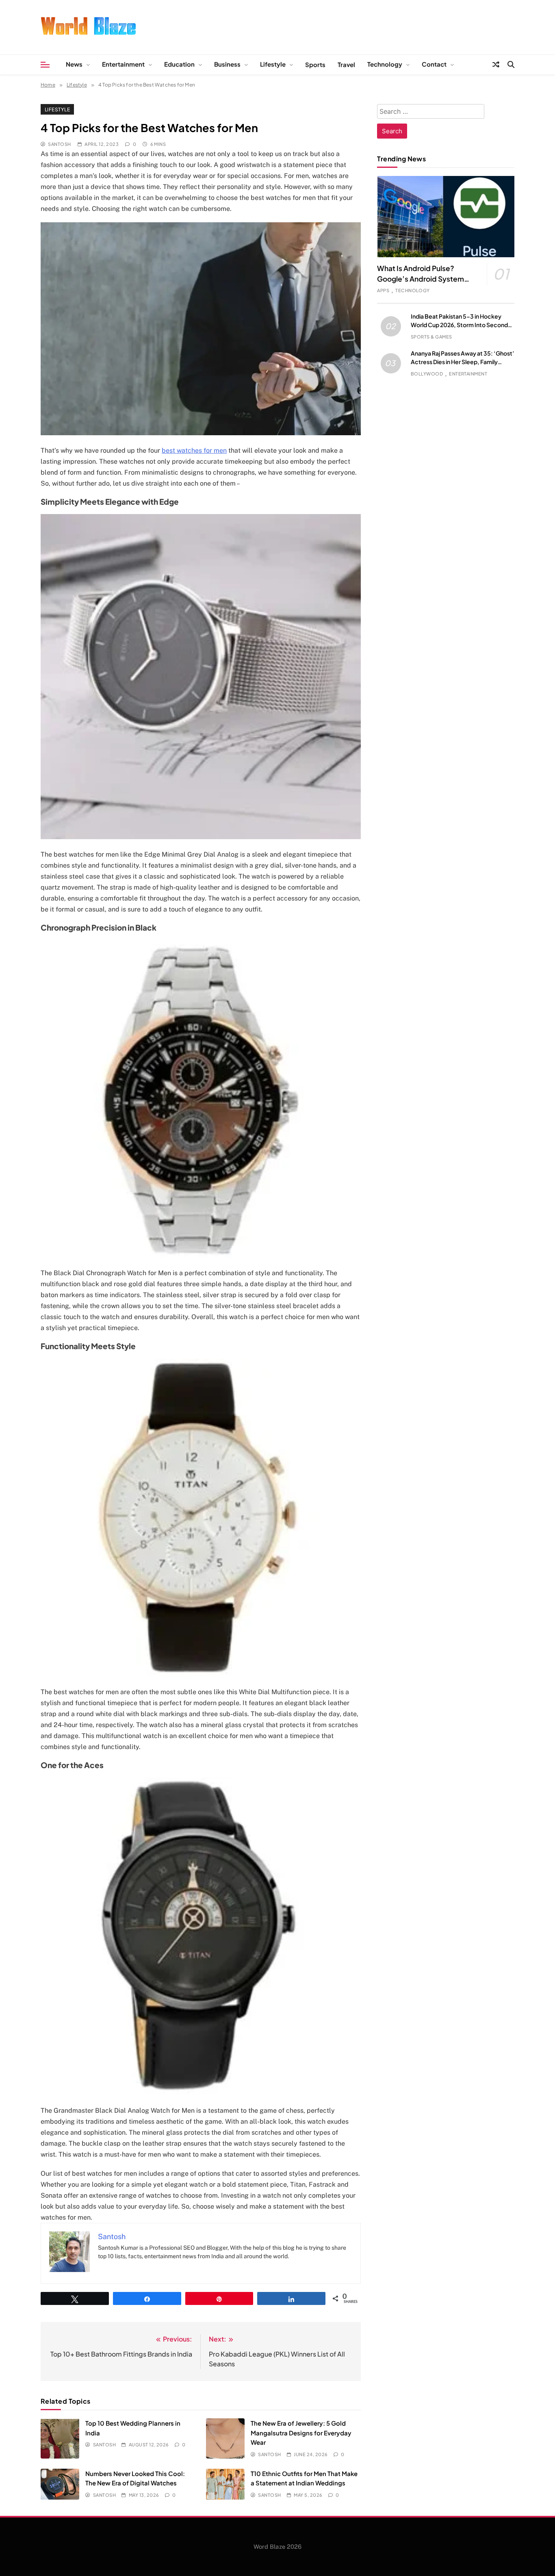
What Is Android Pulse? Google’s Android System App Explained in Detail (421, 279)
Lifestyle (273, 64)
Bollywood (427, 374)
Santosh (59, 144)
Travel (346, 64)
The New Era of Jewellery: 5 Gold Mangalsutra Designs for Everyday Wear (301, 2433)
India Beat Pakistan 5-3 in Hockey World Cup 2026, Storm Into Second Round (459, 325)
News (74, 64)
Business (227, 64)
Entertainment (123, 64)
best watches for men (194, 450)
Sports (315, 64)
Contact (434, 64)
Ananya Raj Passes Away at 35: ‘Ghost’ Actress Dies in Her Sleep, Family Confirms (463, 362)
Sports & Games (431, 337)
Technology (385, 64)
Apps (383, 290)
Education (179, 64)
